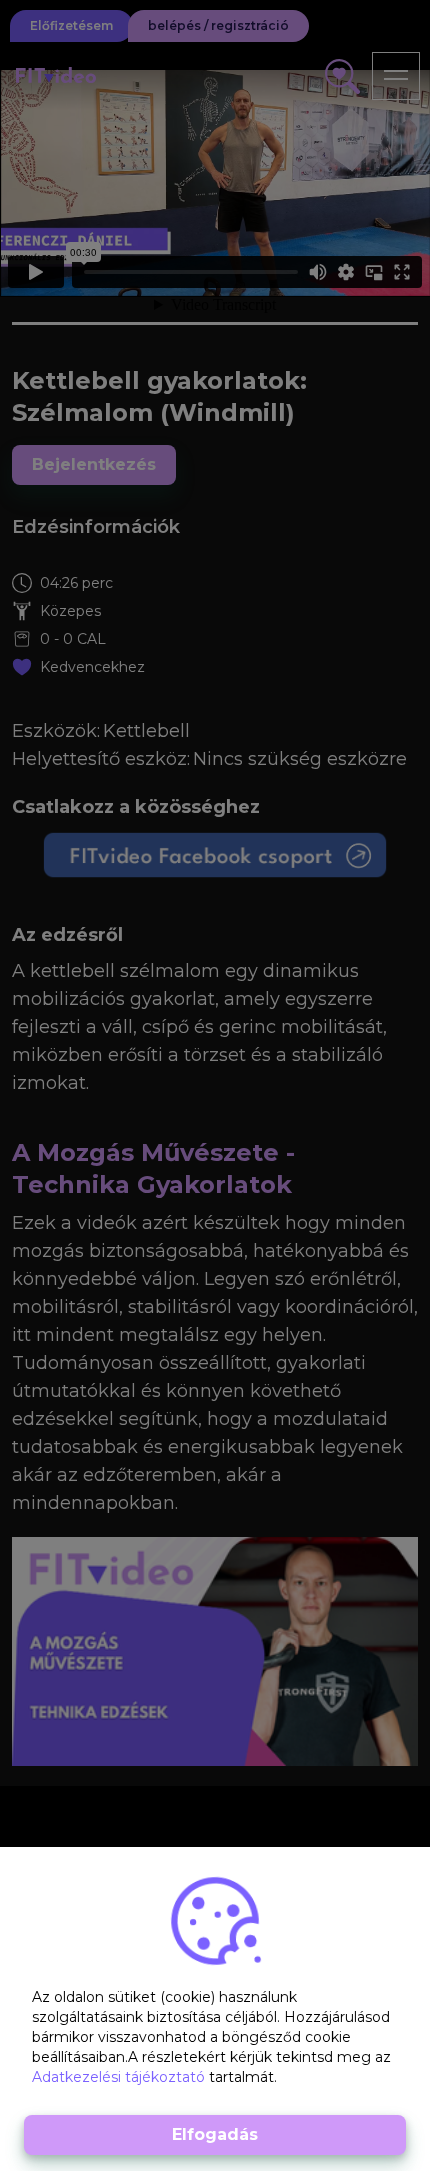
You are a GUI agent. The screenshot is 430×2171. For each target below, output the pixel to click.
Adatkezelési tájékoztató (120, 2077)
